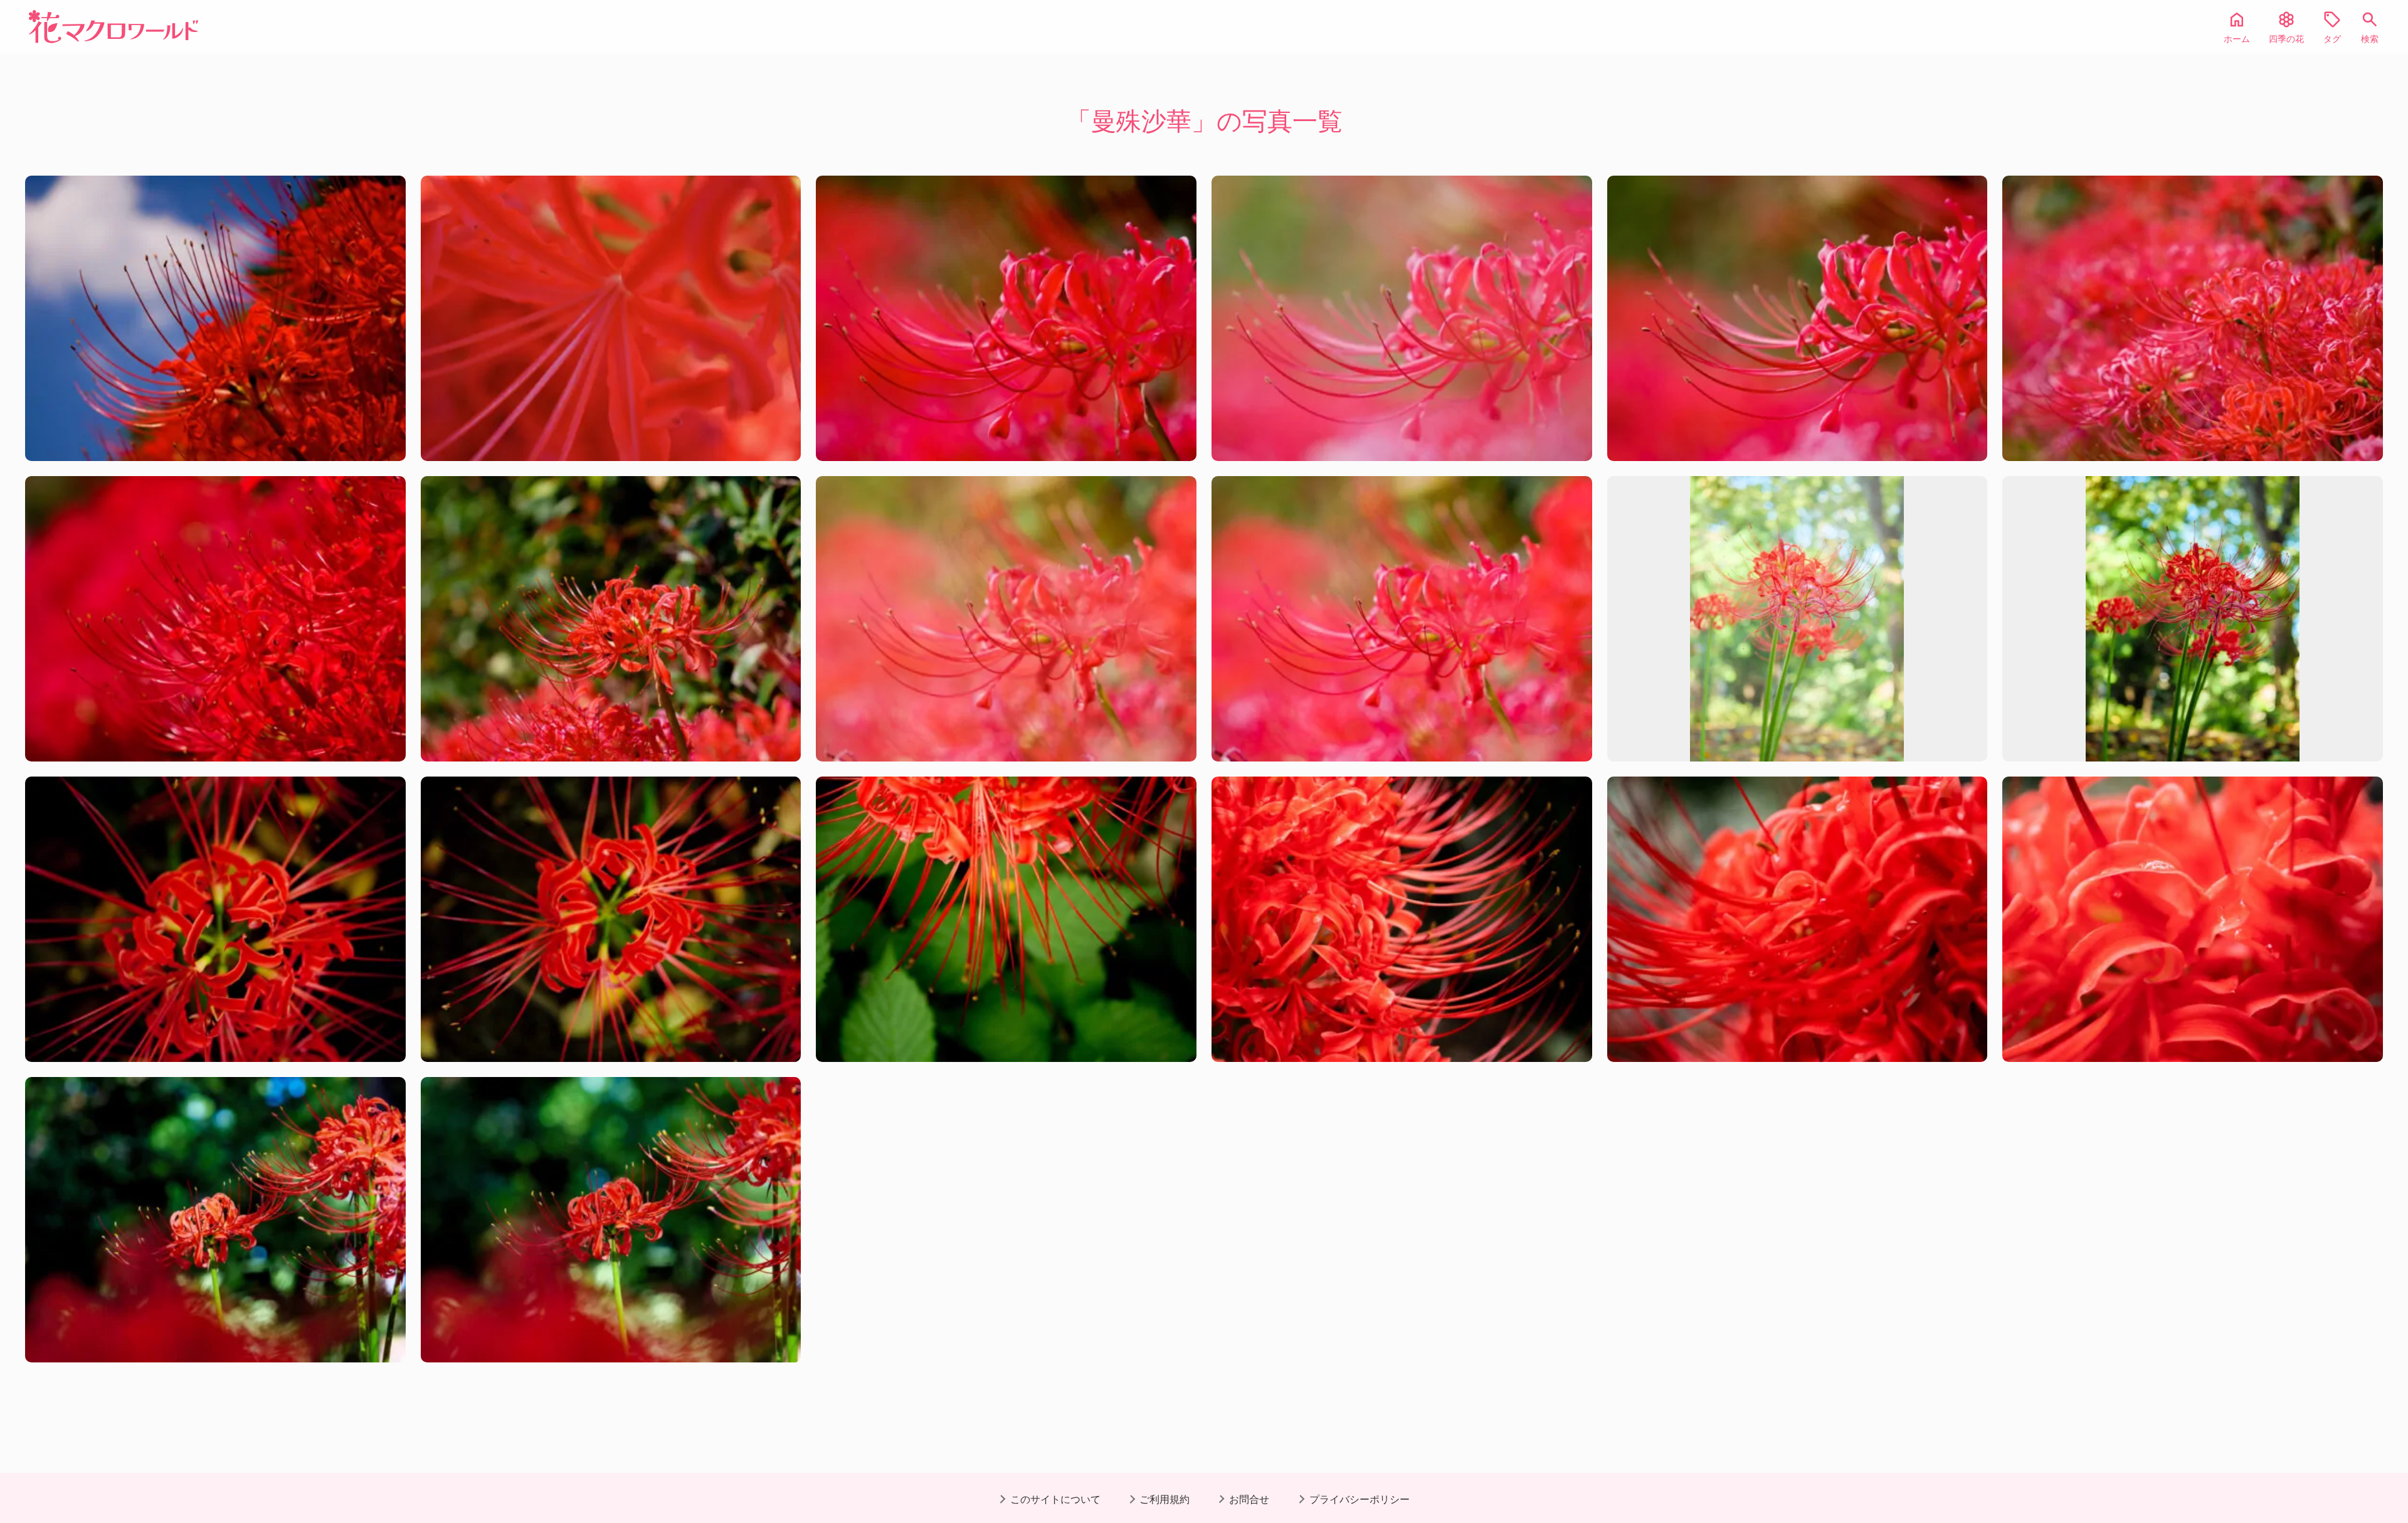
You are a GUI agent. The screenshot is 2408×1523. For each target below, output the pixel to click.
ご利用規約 (1164, 1499)
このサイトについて (1055, 1499)
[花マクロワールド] (114, 27)
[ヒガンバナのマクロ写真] (611, 318)
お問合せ (1249, 1499)
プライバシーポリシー (1360, 1499)
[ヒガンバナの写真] (215, 318)
